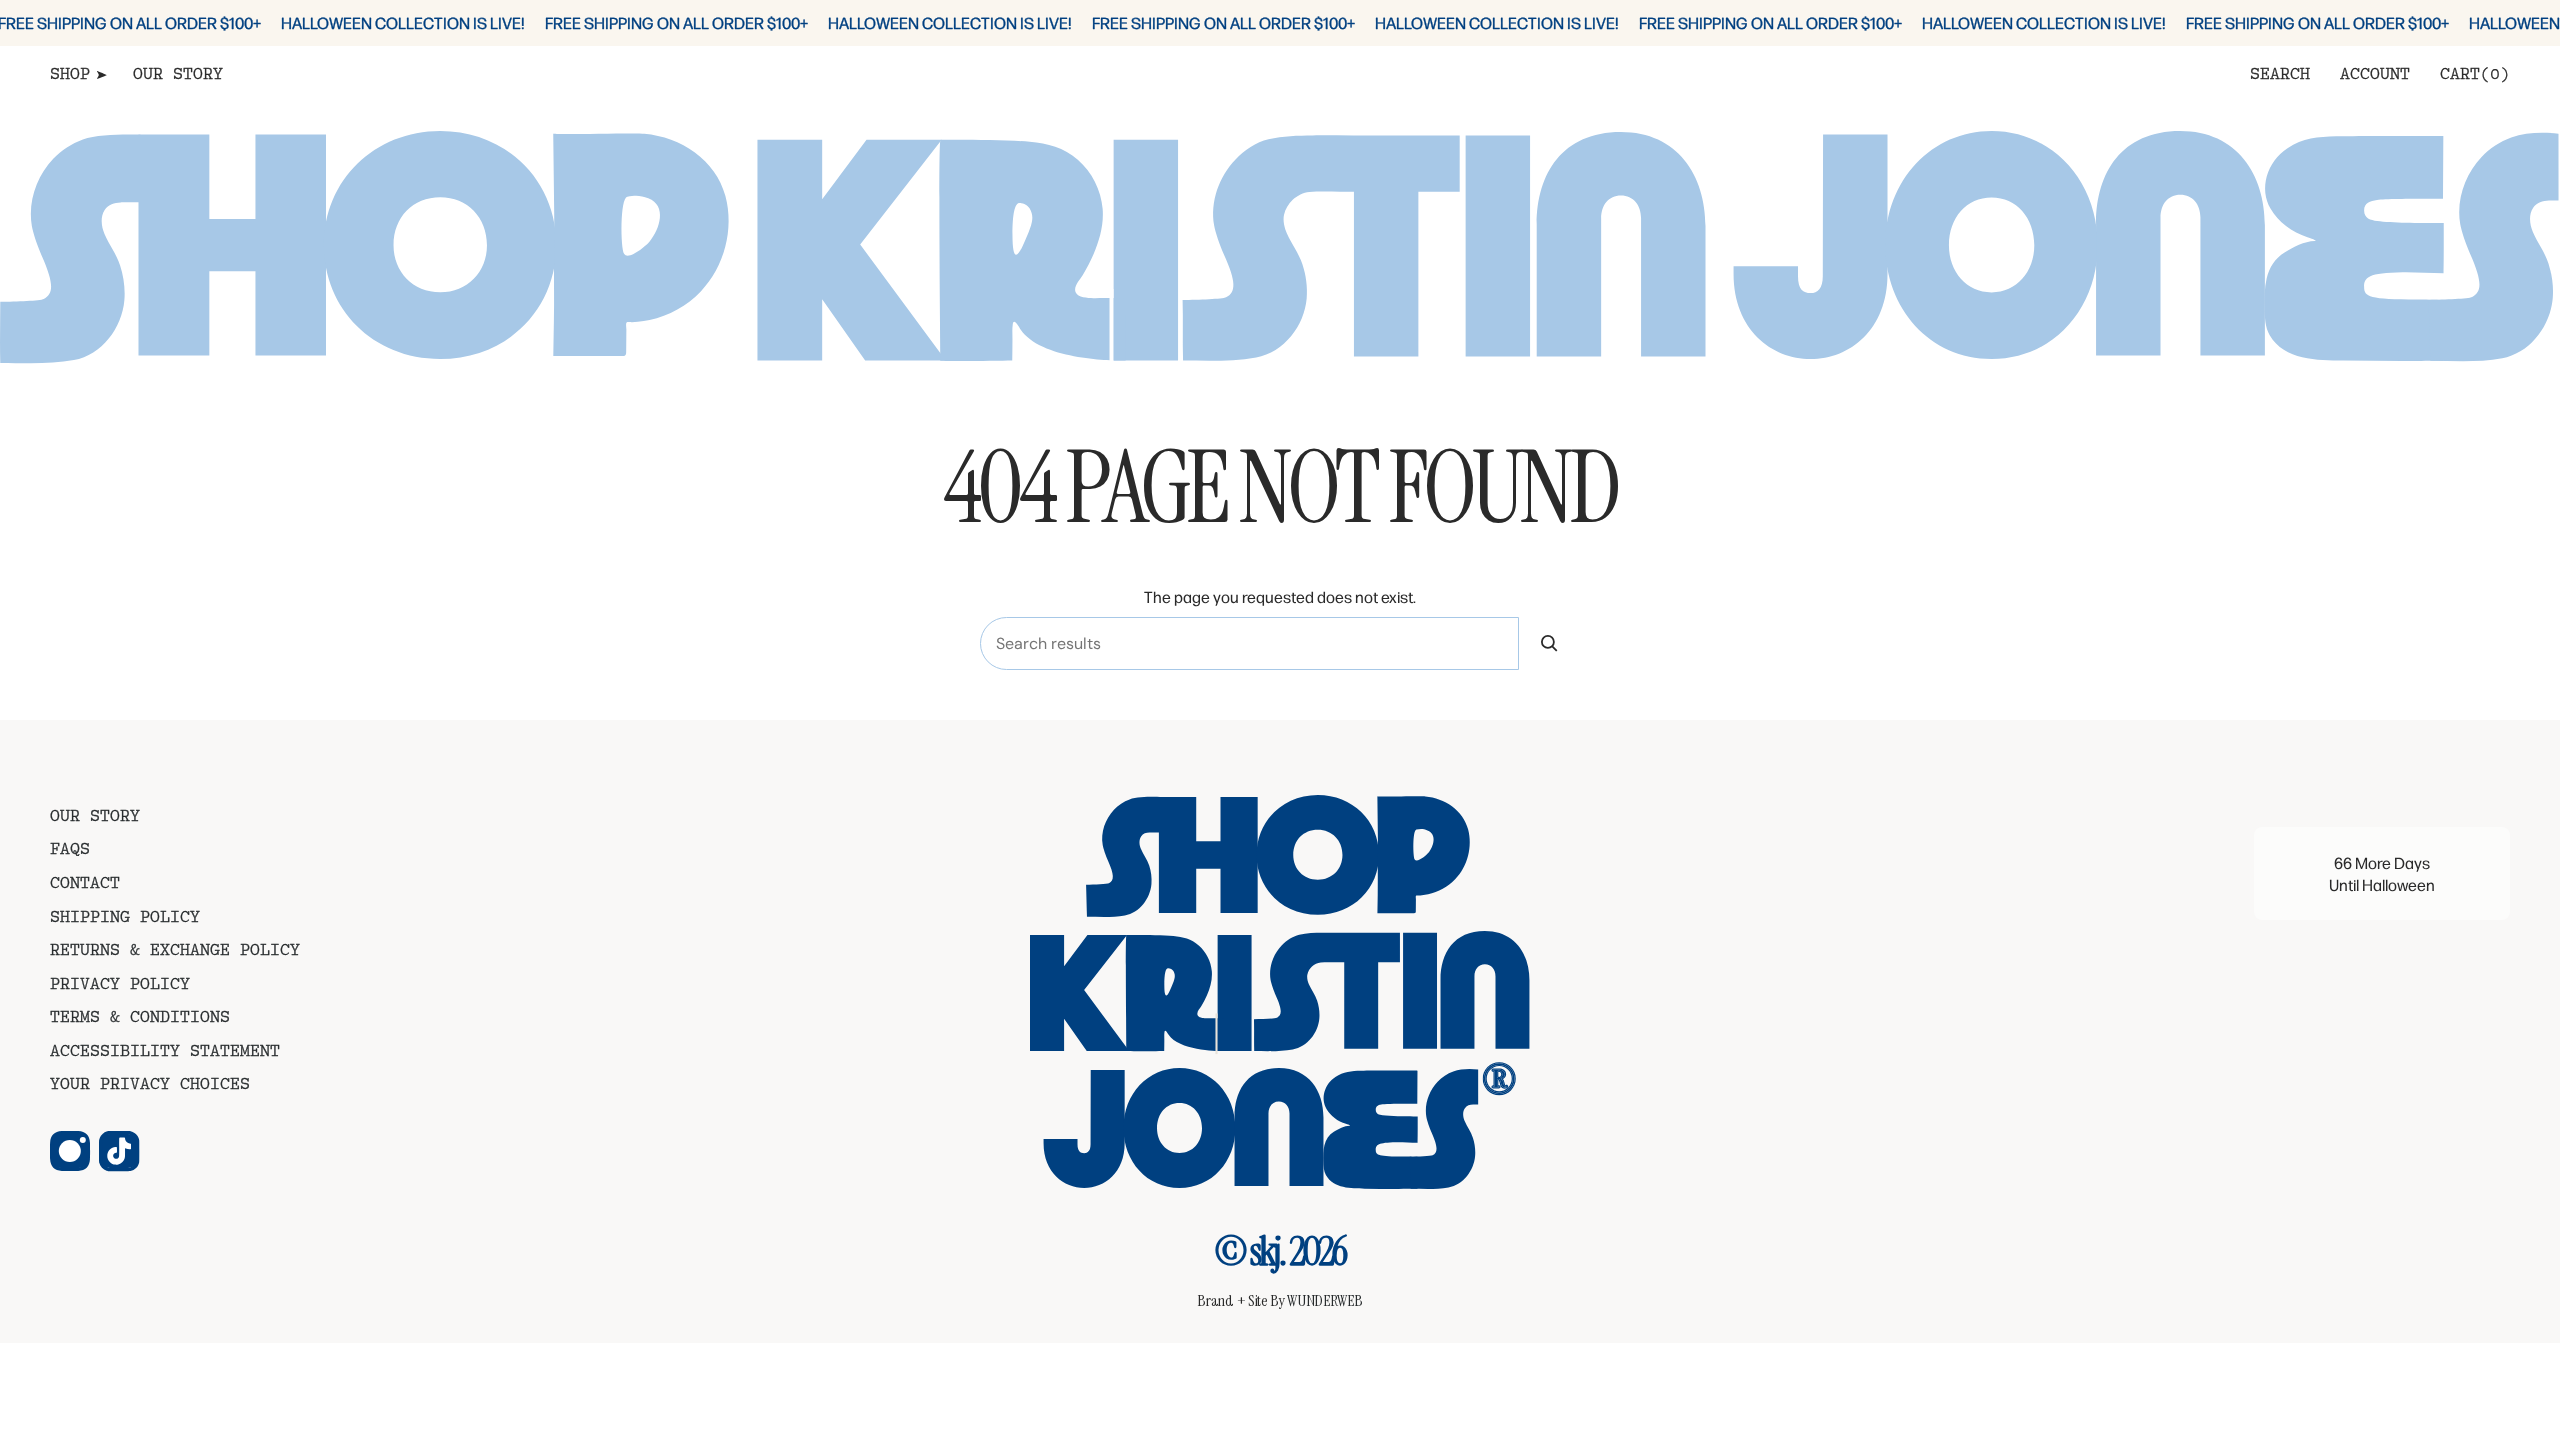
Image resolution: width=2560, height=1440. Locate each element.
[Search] (1549, 643)
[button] (76, 76)
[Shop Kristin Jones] (1280, 992)
